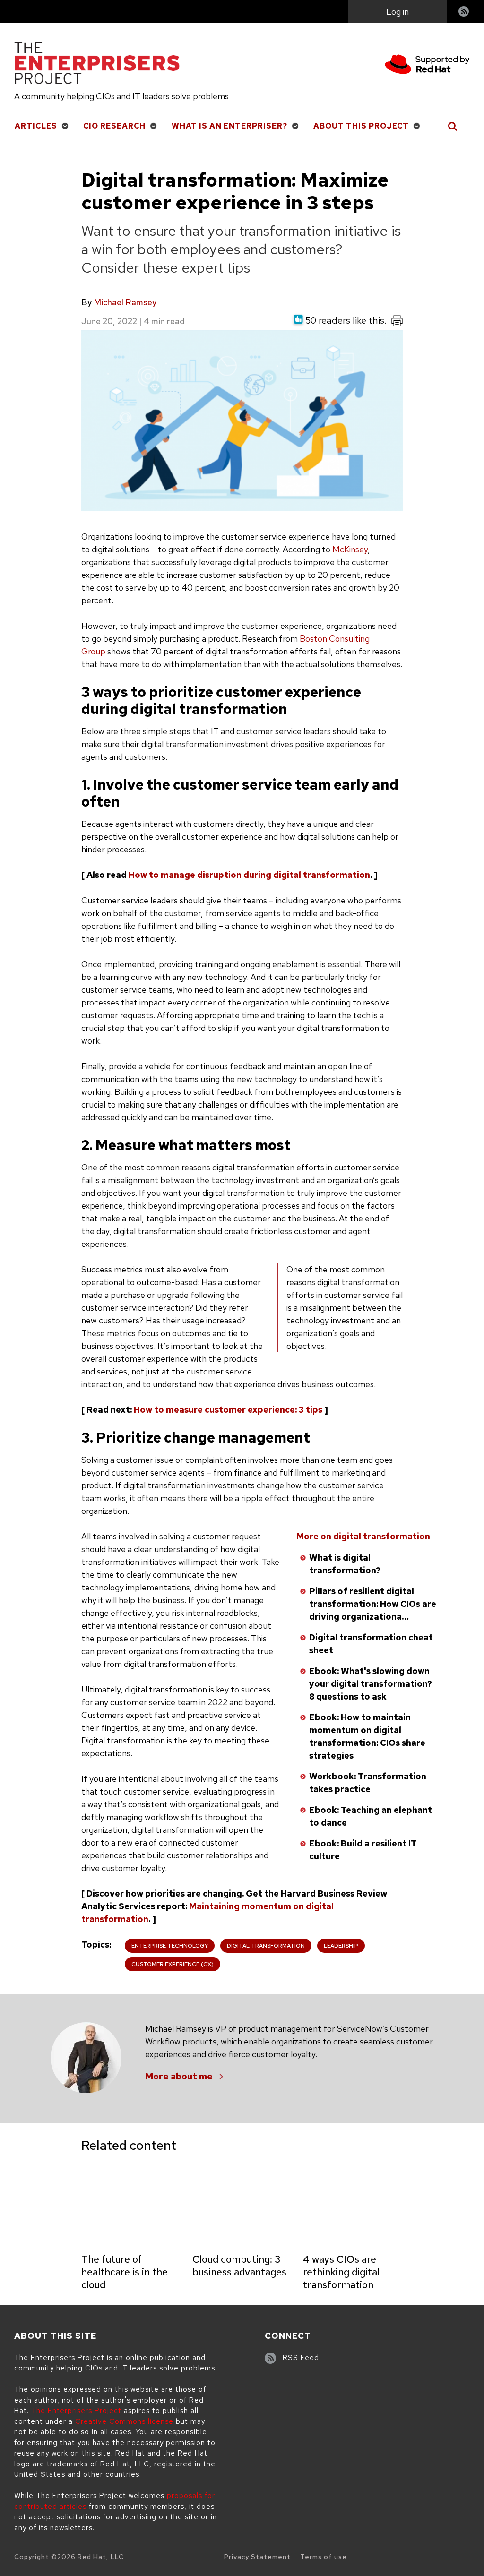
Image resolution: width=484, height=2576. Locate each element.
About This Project (361, 126)
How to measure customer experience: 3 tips (228, 1410)
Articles (36, 126)
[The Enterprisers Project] (97, 65)
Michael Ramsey (125, 302)
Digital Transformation (266, 1946)
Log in (398, 12)
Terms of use (324, 2557)
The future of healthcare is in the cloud (125, 2272)
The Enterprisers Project (76, 2411)
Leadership (341, 1946)
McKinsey (350, 549)
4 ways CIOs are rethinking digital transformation (341, 2272)
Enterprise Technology (170, 1946)
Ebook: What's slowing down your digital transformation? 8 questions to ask (371, 1684)
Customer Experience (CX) (173, 1964)
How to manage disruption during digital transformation (249, 875)
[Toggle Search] (453, 126)
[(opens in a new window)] (427, 66)
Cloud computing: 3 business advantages (239, 2266)
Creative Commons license (124, 2421)
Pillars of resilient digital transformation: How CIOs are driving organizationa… (373, 1604)
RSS (464, 13)
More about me (179, 2076)
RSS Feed (301, 2358)
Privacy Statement (257, 2557)
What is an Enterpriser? (229, 126)
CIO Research (114, 126)
